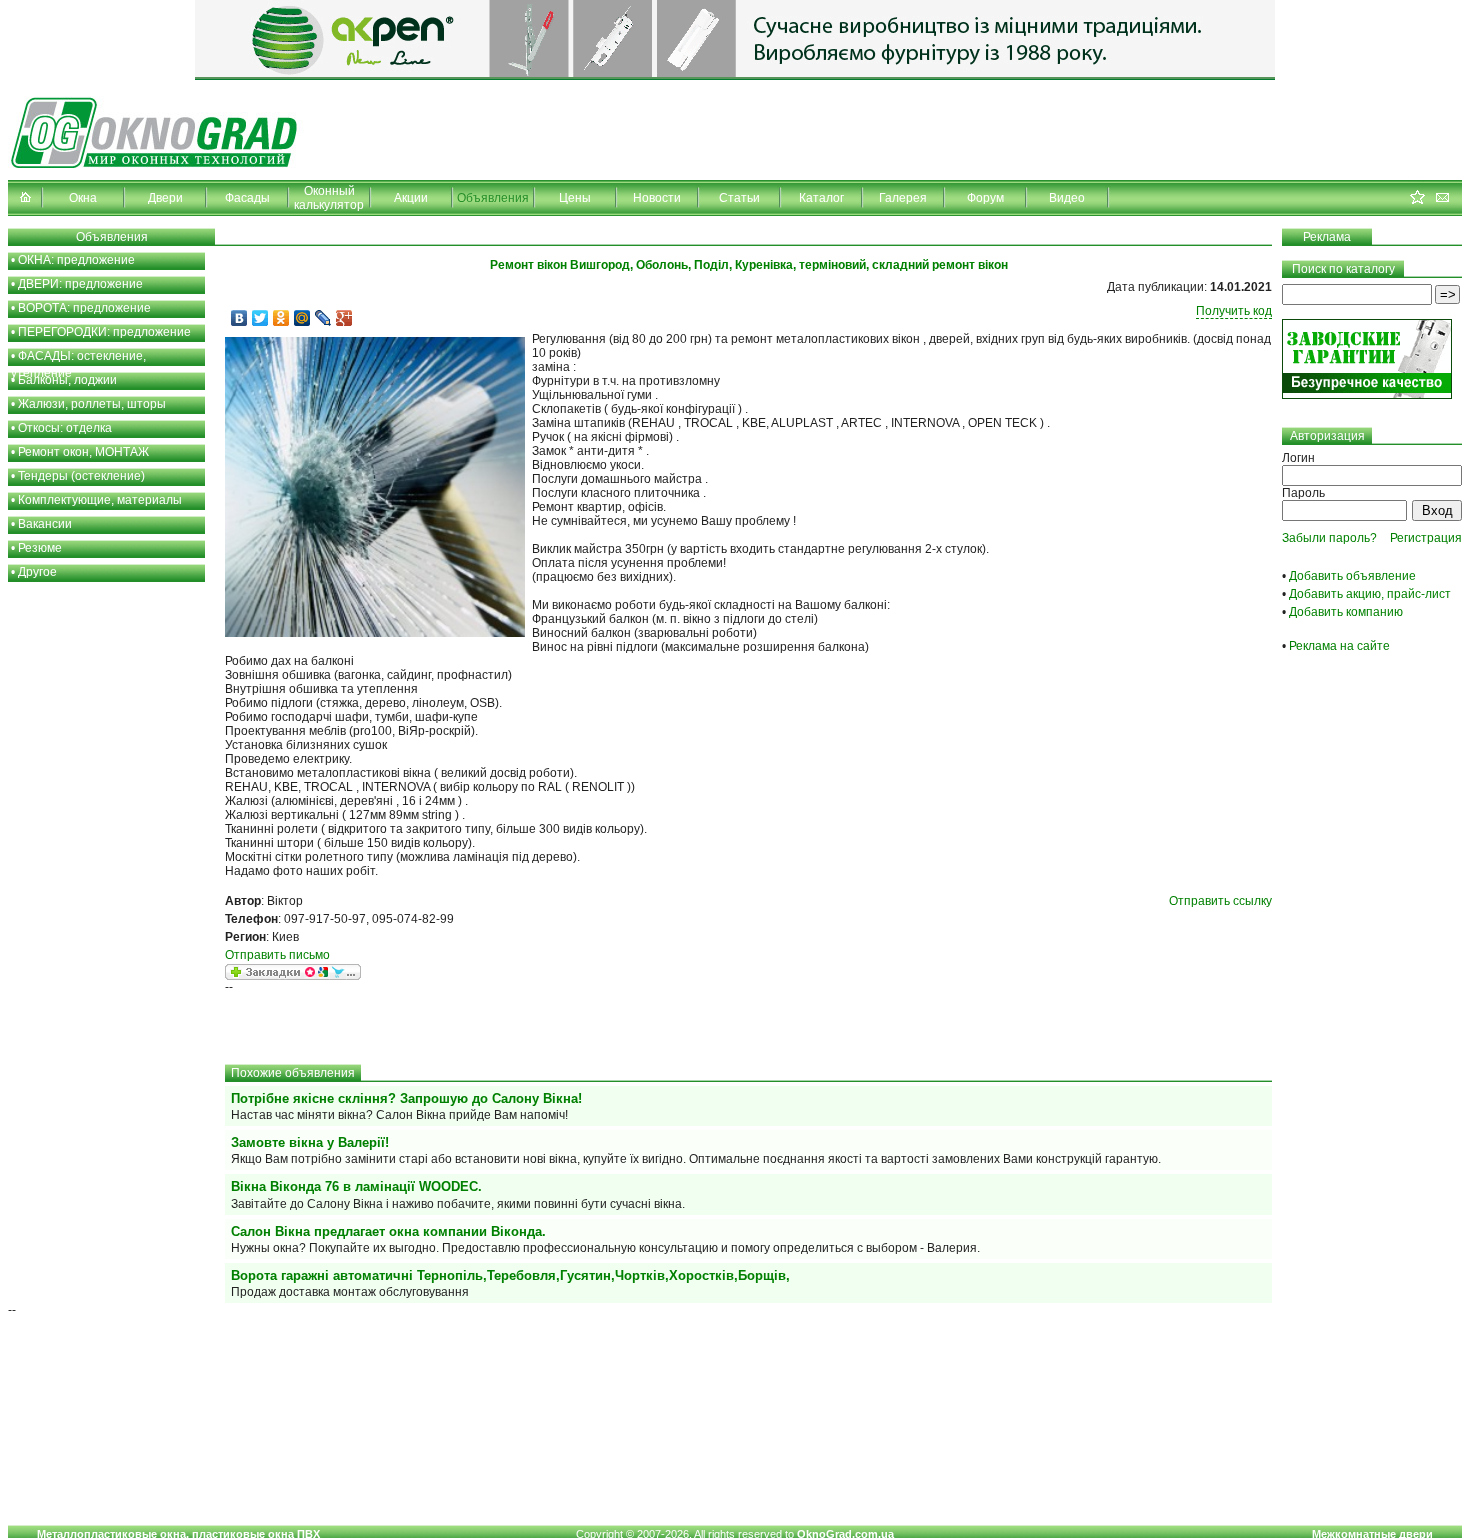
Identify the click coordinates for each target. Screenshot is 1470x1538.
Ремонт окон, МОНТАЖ (83, 452)
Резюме (40, 548)
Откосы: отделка (65, 428)
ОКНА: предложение (76, 260)
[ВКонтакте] (239, 318)
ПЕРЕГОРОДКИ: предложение (104, 332)
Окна (83, 198)
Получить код (1234, 311)
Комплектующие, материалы (100, 500)
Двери (165, 198)
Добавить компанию (1346, 612)
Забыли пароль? (1329, 538)
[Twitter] (260, 318)
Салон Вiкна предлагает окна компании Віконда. (388, 1231)
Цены (575, 198)
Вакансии (45, 524)
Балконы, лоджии (67, 380)
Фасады (247, 198)
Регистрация (1426, 538)
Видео (1067, 198)
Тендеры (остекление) (81, 476)
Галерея (903, 198)
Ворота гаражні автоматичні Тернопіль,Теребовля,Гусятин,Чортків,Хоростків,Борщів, (510, 1275)
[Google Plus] (344, 318)
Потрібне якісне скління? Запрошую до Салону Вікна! (406, 1098)
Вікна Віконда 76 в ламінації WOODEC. (356, 1186)
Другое (37, 572)
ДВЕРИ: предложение (80, 284)
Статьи (739, 198)
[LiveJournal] (323, 318)
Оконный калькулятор (329, 198)
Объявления (493, 198)
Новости (657, 198)
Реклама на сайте (1339, 646)
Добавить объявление (1352, 576)
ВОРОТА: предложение (84, 308)
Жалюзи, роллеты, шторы (92, 404)
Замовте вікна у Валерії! (310, 1142)
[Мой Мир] (302, 318)
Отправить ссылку (1220, 901)
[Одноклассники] (281, 318)
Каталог (821, 198)
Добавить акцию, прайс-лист (1370, 594)
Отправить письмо (277, 955)
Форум (985, 198)
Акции (411, 198)
